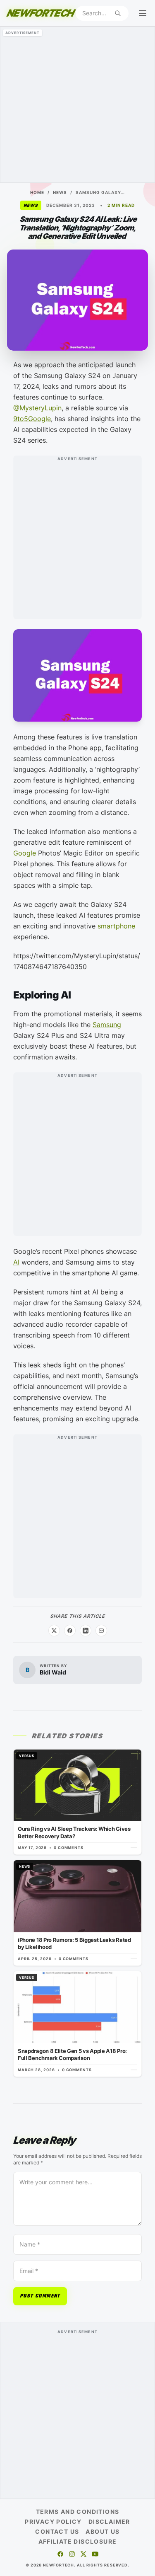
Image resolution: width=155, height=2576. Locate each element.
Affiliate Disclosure (78, 2541)
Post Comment (40, 2296)
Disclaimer (109, 2521)
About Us (103, 2531)
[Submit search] (118, 13)
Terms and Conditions (78, 2512)
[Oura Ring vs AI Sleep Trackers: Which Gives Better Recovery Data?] (77, 1802)
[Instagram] (72, 2554)
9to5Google (32, 419)
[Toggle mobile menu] (143, 13)
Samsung (107, 1025)
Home (37, 192)
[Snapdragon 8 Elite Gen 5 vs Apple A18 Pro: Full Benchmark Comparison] (77, 2024)
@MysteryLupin (37, 408)
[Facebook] (60, 2554)
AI (16, 1262)
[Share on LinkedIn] (86, 1631)
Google (25, 853)
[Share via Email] (101, 1631)
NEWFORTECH (40, 13)
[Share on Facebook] (70, 1631)
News (60, 192)
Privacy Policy (53, 2521)
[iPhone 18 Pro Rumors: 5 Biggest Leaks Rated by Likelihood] (77, 1913)
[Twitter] (83, 2554)
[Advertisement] (77, 105)
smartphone (116, 926)
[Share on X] (54, 1631)
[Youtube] (95, 2554)
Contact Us (57, 2531)
